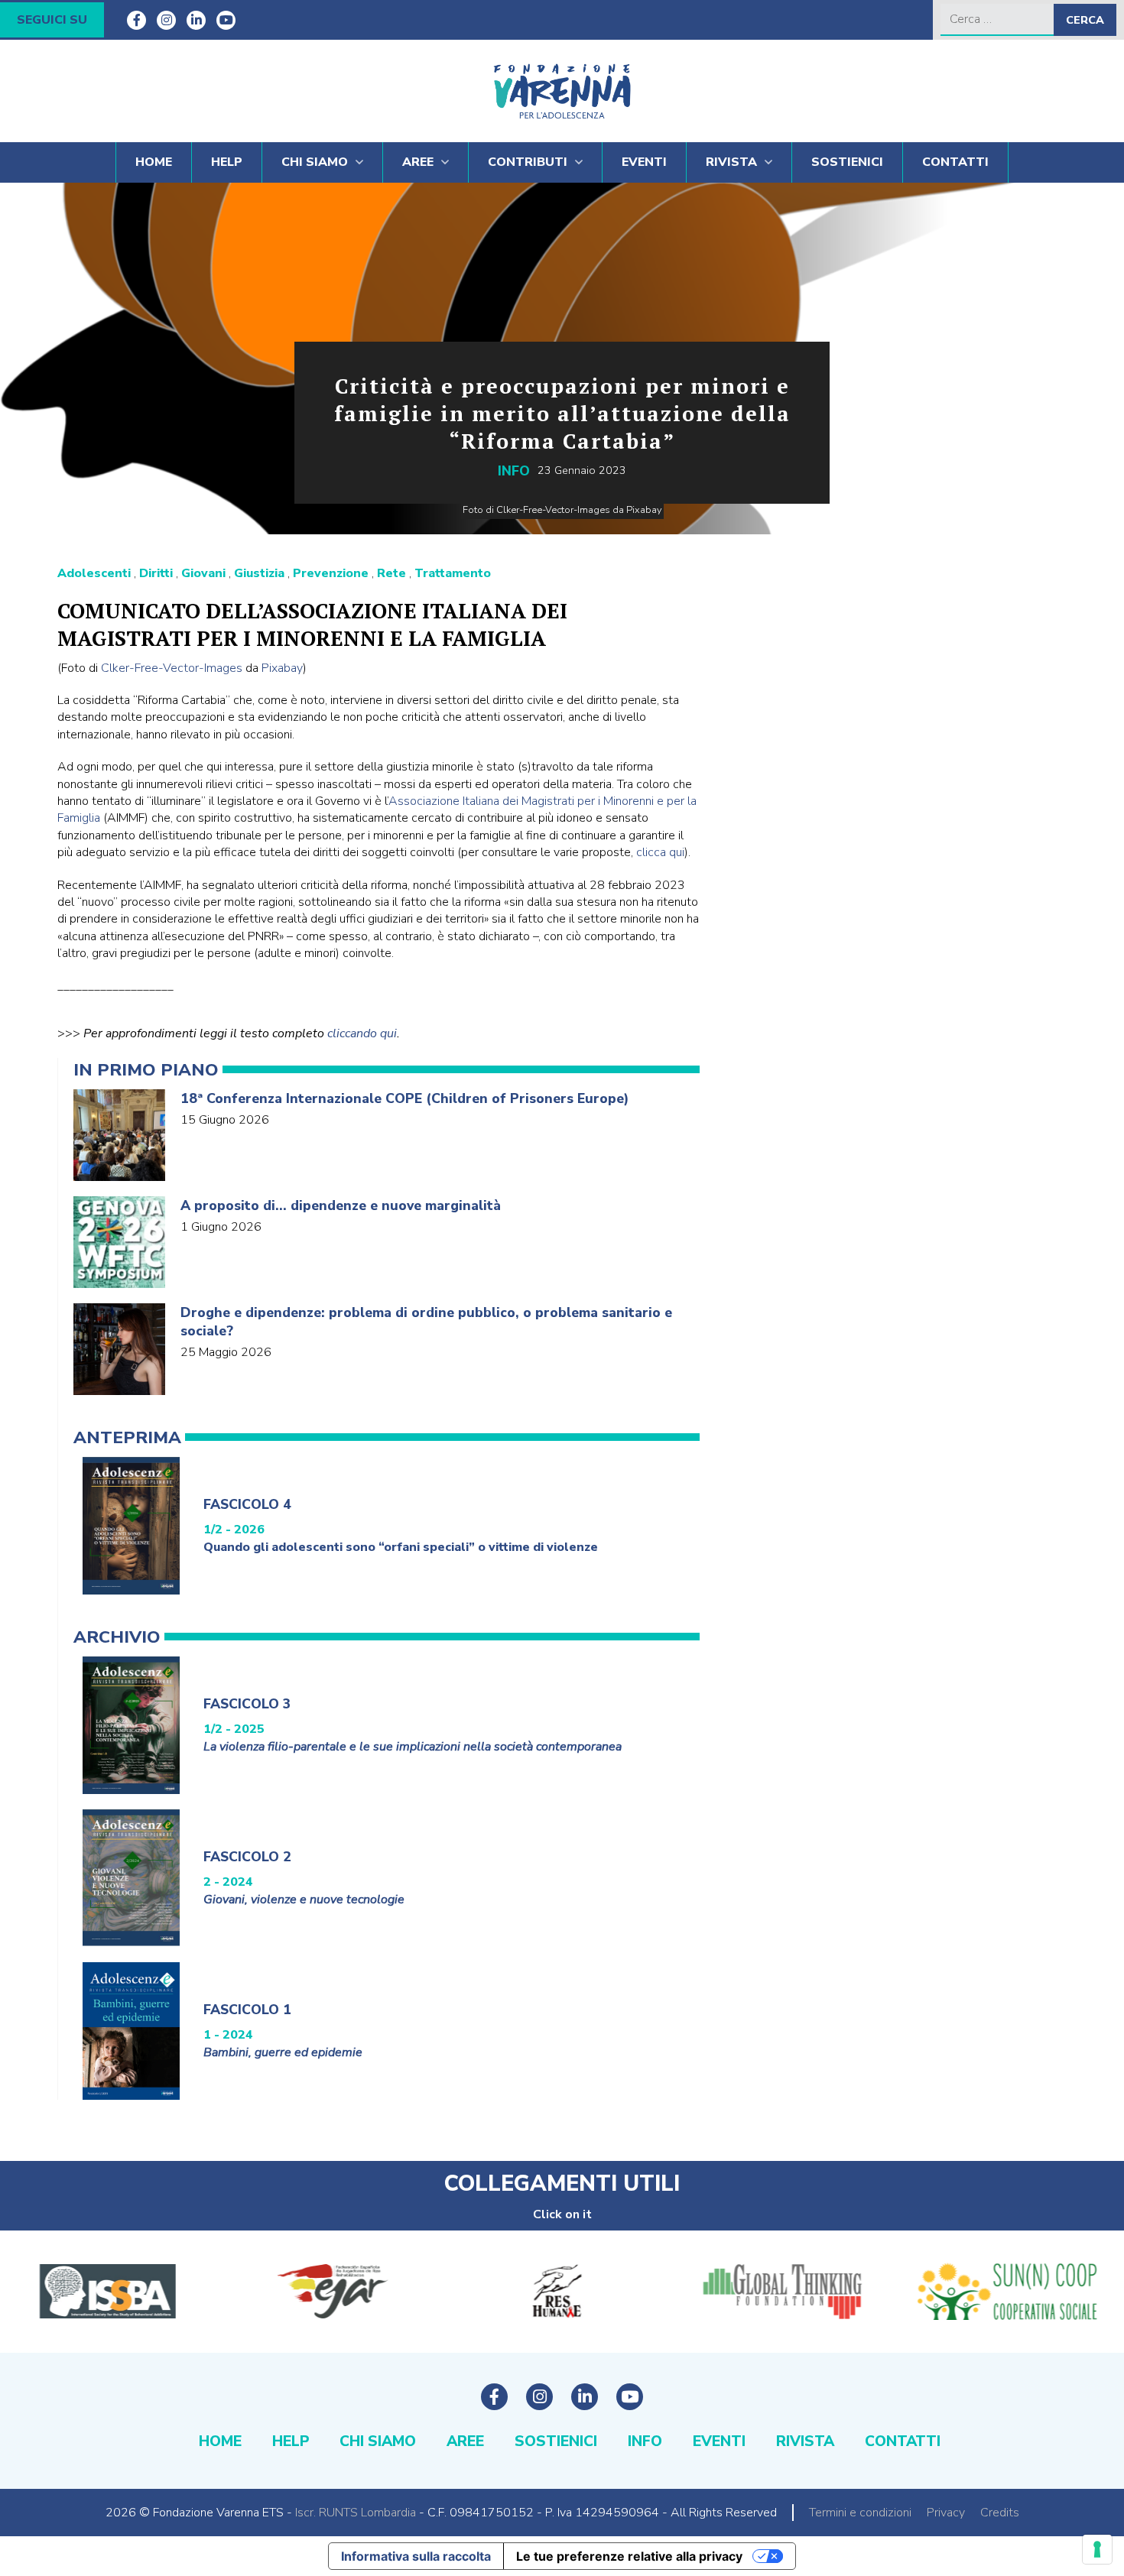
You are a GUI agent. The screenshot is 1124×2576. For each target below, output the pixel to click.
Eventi (644, 162)
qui (677, 852)
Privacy (946, 2513)
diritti (156, 573)
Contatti (955, 162)
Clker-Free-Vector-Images (172, 668)
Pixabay (282, 668)
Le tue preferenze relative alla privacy (629, 2556)
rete (391, 573)
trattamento (453, 573)
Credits (1000, 2513)
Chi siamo (315, 162)
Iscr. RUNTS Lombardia (356, 2513)
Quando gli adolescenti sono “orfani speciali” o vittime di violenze (401, 1547)
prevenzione (331, 573)
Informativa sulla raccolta (416, 2556)
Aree (418, 162)
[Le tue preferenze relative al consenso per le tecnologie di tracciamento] (1097, 2549)
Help (227, 162)
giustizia (259, 573)
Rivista (731, 162)
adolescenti (94, 573)
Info (514, 471)
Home (154, 162)
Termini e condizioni (860, 2513)
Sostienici (847, 162)
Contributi (528, 162)
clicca (653, 852)
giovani (203, 573)
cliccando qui (362, 1033)
